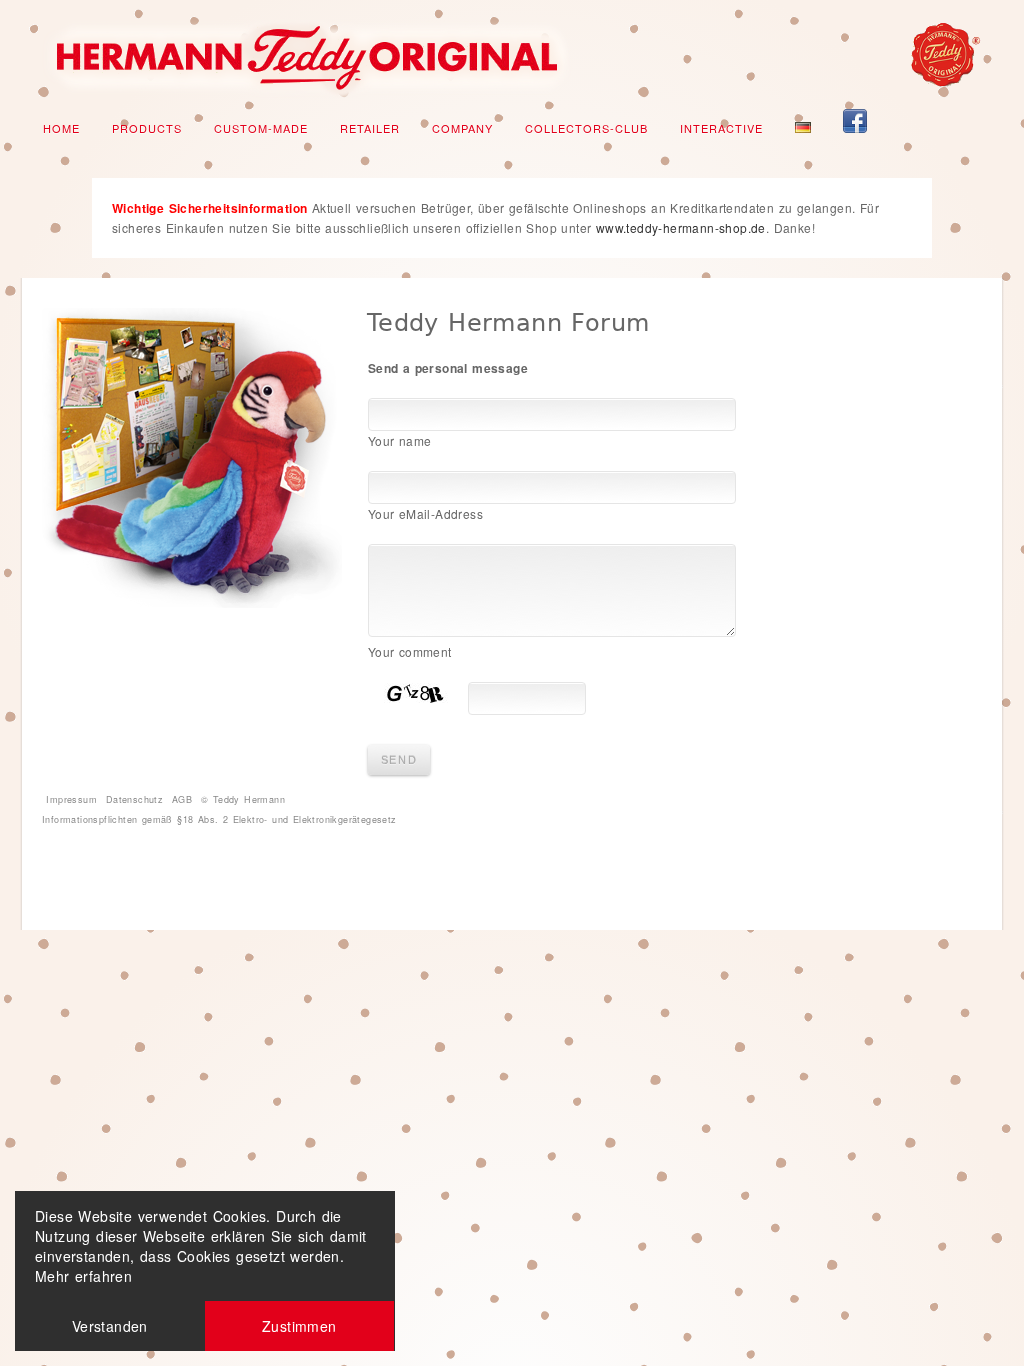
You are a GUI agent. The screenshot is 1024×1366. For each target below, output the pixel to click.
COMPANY (462, 128)
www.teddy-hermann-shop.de (681, 227)
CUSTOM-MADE (261, 128)
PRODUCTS (147, 128)
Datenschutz (134, 799)
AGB (182, 799)
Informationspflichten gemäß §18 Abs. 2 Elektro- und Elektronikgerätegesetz (219, 819)
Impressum (71, 799)
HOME (61, 128)
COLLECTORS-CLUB (586, 128)
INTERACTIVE (721, 128)
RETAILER (370, 128)
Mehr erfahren (83, 1276)
